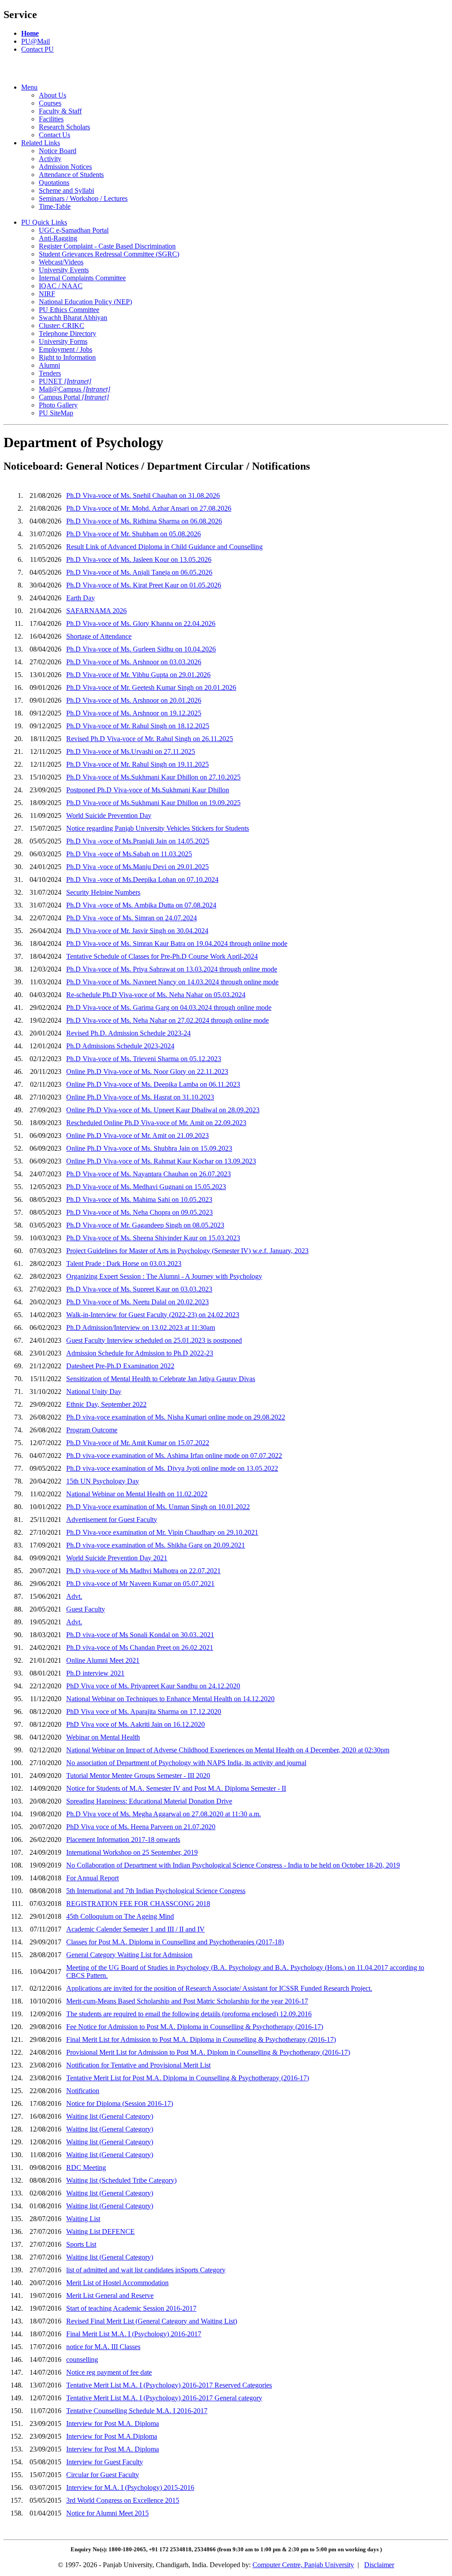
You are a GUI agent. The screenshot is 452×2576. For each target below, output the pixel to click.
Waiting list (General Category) (110, 2116)
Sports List (81, 2244)
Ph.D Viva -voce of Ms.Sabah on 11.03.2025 (129, 854)
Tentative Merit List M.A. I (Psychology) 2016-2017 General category (164, 2398)
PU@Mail (36, 41)
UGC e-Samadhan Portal (74, 230)
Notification (83, 2091)
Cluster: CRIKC (62, 326)
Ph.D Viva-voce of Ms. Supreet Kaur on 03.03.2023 (139, 1289)
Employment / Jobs (66, 349)
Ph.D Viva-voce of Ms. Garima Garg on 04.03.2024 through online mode (169, 1007)
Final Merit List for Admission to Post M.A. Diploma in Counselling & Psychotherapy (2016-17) (201, 2039)
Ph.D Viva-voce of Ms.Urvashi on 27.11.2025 (131, 751)
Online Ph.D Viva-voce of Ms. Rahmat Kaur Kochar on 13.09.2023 (161, 1161)
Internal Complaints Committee (82, 278)
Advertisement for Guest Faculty (112, 1520)
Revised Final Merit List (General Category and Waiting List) (152, 2321)
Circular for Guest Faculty (103, 2475)
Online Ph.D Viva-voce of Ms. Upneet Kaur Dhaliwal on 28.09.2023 (163, 1110)
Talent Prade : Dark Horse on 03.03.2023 (124, 1264)
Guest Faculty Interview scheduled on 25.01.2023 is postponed (154, 1340)
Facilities (51, 119)
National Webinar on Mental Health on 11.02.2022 (137, 1494)
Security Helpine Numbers (103, 892)
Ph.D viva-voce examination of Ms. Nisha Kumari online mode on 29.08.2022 (176, 1417)
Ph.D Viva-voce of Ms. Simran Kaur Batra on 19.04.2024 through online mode (177, 943)
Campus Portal (74, 397)
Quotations (54, 183)
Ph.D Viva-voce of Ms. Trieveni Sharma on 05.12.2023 (144, 1059)
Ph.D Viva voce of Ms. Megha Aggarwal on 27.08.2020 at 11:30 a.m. (164, 1814)
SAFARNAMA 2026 (96, 611)
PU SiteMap (56, 413)
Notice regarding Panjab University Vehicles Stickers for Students (158, 828)
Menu (29, 87)
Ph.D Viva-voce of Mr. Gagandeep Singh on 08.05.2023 (145, 1225)
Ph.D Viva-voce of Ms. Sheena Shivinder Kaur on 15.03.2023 (153, 1238)
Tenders (50, 373)
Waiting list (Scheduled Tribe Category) (121, 2180)
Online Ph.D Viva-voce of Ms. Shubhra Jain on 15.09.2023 (149, 1148)
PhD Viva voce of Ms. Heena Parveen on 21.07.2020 (141, 1827)
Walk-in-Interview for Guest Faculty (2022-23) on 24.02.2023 (153, 1315)
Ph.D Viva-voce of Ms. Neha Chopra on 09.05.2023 (139, 1212)
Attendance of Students (71, 175)
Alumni (49, 365)
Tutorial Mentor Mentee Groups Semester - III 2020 (138, 1776)
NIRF (47, 294)
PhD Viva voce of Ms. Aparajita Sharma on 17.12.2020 (144, 1712)
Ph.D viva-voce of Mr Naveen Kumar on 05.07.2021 (140, 1584)
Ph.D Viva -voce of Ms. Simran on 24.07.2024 (132, 918)
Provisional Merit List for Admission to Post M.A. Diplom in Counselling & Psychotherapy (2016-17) (208, 2052)
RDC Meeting (86, 2167)
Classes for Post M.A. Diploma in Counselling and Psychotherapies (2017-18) (175, 1942)
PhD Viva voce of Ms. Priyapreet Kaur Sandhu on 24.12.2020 (153, 1686)
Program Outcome (92, 1430)
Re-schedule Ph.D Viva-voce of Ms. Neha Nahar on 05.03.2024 (156, 995)
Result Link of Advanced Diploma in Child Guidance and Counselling (164, 547)
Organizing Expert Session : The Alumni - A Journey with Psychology (164, 1276)
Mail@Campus (75, 389)
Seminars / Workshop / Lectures (83, 198)
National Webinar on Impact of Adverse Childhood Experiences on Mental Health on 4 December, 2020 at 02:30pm (228, 1750)
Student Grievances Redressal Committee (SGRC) (109, 254)
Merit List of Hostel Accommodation (117, 2283)
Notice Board (58, 151)
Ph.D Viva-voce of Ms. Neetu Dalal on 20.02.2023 (137, 1302)
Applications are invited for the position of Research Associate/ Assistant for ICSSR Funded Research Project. (219, 1988)
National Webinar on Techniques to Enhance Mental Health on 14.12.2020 (170, 1699)
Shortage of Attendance (99, 636)
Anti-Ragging (58, 238)
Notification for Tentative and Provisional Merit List (138, 2065)
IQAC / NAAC (61, 286)
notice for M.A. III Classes (103, 2347)
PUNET (65, 381)
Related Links (41, 143)
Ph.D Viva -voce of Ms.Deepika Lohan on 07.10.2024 (142, 879)
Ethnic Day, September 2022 (106, 1404)
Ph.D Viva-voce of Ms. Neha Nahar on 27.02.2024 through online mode (168, 1020)
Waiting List (83, 2219)
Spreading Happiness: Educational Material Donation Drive (149, 1801)
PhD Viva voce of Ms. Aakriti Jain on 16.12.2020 (136, 1724)
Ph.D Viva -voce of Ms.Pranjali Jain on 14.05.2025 (138, 841)
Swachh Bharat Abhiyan (73, 318)
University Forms (63, 341)
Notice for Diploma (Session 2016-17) (120, 2103)
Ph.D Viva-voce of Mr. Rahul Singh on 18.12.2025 (138, 726)
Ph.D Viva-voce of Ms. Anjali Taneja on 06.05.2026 (139, 572)
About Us (53, 95)
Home (30, 33)
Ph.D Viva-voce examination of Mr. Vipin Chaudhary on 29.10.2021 (162, 1532)
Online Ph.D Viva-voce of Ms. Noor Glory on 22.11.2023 (147, 1071)
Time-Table (55, 206)
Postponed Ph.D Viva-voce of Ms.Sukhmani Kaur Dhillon (148, 790)
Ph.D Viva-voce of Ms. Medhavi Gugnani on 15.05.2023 (146, 1187)
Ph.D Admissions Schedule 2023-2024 (120, 1046)
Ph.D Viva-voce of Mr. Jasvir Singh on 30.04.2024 (137, 931)
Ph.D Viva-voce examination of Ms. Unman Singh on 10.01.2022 (158, 1507)
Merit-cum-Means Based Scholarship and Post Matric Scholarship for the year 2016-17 (187, 2001)
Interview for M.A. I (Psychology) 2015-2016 (130, 2487)
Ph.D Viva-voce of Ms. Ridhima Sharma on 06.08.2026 (144, 521)
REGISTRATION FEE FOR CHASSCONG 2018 (138, 1904)
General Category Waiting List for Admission (129, 1955)
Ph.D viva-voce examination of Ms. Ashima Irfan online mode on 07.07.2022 (174, 1456)
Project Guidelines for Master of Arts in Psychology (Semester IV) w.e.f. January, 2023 (187, 1251)
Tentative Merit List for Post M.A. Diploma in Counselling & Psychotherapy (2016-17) (188, 2078)
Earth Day (81, 598)
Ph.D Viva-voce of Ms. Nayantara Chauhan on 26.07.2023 (149, 1174)
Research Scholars (64, 127)
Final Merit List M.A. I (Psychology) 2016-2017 (134, 2334)
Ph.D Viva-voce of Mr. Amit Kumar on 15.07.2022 (138, 1443)
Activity (50, 159)
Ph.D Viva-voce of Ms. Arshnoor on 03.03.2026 (134, 662)
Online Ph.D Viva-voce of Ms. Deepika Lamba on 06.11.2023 (153, 1084)
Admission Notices (65, 167)
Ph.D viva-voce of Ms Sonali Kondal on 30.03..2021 (140, 1635)
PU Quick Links (44, 222)
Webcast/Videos (61, 262)
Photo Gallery (58, 405)
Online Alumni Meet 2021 (103, 1660)
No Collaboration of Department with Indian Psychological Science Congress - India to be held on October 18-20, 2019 (233, 1865)
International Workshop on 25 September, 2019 (132, 1852)
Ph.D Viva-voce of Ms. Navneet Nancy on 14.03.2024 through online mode (172, 982)
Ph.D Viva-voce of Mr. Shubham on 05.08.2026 (134, 534)
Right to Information (67, 357)
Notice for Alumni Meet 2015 (107, 2513)
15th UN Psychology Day (103, 1481)
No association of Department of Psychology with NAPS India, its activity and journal (186, 1763)
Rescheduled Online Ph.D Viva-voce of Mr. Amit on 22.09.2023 (156, 1123)
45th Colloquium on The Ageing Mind (120, 1916)
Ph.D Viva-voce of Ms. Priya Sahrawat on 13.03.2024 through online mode (172, 969)
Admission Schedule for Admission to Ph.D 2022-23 (140, 1353)
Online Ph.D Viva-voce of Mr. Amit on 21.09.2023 (137, 1135)
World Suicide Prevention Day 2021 (117, 1558)
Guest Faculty (86, 1609)
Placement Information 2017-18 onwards (123, 1840)
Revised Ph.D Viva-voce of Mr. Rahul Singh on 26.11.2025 (150, 739)
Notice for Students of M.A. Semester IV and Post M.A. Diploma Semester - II (176, 1788)
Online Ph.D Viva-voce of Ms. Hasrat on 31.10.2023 (140, 1097)
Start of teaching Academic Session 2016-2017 (131, 2308)
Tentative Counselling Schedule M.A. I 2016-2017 (137, 2411)
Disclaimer (379, 2565)
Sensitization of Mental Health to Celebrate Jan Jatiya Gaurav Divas (161, 1379)
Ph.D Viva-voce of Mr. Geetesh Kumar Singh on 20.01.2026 (151, 687)
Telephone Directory (68, 333)
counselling (82, 2359)
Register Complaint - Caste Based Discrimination (107, 246)
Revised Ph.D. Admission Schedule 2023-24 (128, 1033)
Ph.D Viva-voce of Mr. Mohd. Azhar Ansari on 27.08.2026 (149, 508)
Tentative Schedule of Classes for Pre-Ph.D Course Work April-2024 (162, 956)
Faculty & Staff (60, 111)
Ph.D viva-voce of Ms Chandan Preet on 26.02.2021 (140, 1648)
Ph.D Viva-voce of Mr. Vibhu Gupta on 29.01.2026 (138, 675)
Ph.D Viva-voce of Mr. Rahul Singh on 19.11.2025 (137, 764)
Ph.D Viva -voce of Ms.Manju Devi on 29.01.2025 (137, 867)
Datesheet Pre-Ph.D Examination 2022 (120, 1366)
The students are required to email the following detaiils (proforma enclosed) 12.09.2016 (189, 2014)
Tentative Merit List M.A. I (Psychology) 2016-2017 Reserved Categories (169, 2385)
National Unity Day (94, 1392)
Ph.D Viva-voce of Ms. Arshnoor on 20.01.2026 (134, 700)
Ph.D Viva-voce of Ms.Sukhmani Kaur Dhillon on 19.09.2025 (153, 803)
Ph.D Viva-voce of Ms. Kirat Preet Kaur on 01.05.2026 (144, 585)
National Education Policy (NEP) (85, 302)
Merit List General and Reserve (110, 2295)
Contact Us (55, 135)
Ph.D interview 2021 (95, 1673)
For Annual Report (92, 1878)
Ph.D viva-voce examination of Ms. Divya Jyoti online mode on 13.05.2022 (172, 1468)
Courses (50, 103)
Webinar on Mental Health (103, 1737)
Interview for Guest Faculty (105, 2462)
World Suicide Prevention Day (109, 815)
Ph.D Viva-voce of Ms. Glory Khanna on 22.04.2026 (141, 623)
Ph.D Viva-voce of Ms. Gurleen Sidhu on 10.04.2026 (141, 649)
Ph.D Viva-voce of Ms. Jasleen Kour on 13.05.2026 (139, 559)
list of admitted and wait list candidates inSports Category (146, 2270)
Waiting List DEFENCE (100, 2231)
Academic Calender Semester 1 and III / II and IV (136, 1929)
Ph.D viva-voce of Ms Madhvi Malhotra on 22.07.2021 (143, 1571)
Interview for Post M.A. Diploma (113, 2423)
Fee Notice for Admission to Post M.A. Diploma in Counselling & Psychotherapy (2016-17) (195, 2027)
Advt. (74, 1596)
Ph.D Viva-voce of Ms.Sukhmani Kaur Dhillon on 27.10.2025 (153, 777)
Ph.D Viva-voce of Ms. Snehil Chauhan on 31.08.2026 (143, 495)
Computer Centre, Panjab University (303, 2565)
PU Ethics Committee (69, 310)
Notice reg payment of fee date (109, 2372)
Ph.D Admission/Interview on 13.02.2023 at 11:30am (141, 1328)
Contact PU (38, 49)
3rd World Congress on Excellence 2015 (123, 2500)
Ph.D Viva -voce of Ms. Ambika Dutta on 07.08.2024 (141, 905)
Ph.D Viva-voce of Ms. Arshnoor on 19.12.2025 (134, 713)
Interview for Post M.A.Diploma (112, 2436)
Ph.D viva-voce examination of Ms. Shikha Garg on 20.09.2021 (156, 1545)
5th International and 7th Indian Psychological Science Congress (156, 1891)
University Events (64, 270)
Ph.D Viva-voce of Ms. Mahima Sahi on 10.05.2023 (139, 1199)
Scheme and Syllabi (66, 190)
